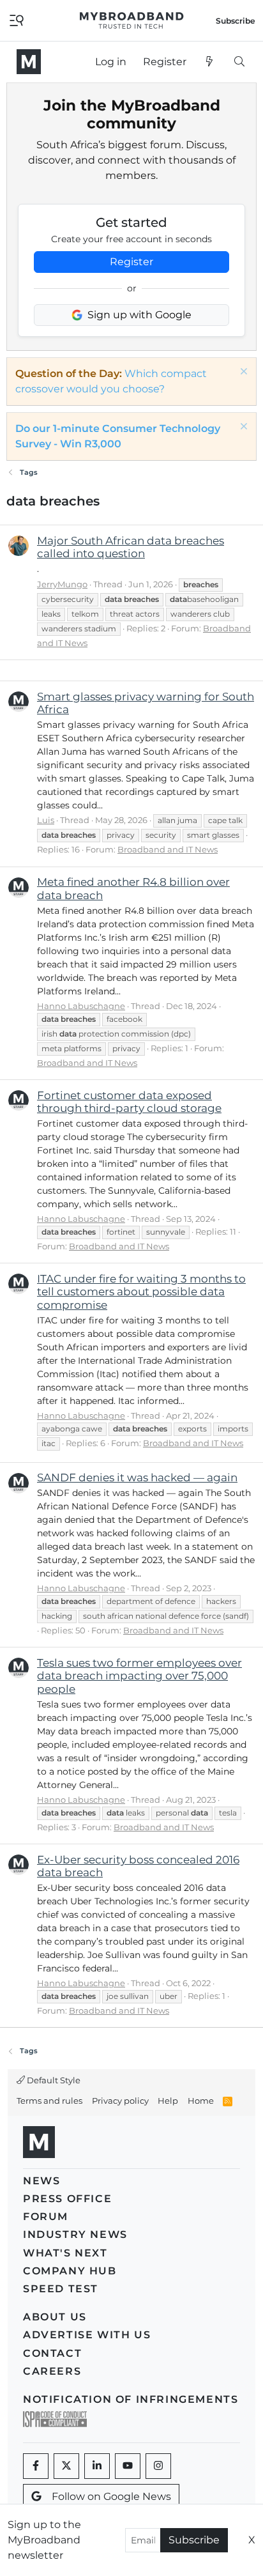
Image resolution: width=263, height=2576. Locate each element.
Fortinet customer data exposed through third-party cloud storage (129, 1102)
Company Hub (70, 2271)
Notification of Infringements (131, 2399)
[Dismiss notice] (242, 373)
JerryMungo (62, 584)
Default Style (53, 2080)
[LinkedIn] (97, 2466)
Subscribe (194, 2540)
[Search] (239, 62)
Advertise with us (87, 2335)
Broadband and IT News (168, 849)
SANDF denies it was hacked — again (137, 1477)
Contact (52, 2353)
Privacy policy (120, 2101)
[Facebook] (36, 2466)
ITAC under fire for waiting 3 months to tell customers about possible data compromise (141, 1292)
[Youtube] (128, 2466)
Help (168, 2101)
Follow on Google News (111, 2496)
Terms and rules (49, 2101)
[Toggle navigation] (17, 19)
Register (131, 262)
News (41, 2181)
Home (201, 2101)
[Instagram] (158, 2466)
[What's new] (210, 62)
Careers (52, 2371)
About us (55, 2317)
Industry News (75, 2234)
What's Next (65, 2253)
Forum (46, 2217)
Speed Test (61, 2289)
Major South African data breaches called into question (131, 547)
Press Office (67, 2199)
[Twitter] (66, 2466)
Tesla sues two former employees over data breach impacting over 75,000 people (139, 1676)
